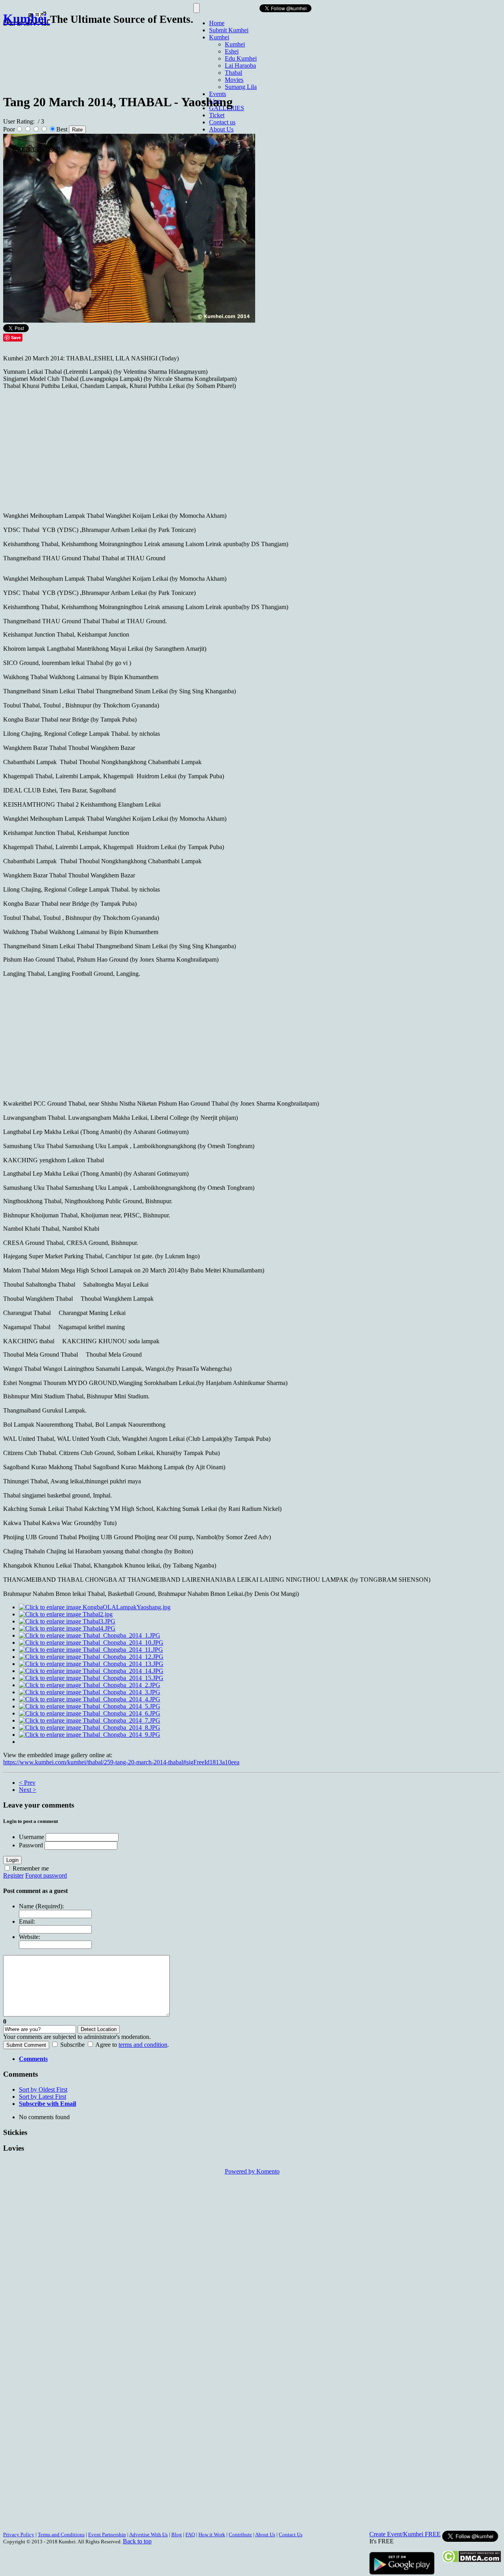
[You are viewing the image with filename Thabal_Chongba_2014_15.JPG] (91, 1678)
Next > (28, 1790)
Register (13, 1875)
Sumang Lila (241, 87)
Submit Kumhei (229, 30)
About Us (221, 129)
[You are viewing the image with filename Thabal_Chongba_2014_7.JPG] (90, 1720)
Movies (234, 80)
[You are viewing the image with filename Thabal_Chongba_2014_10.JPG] (91, 1643)
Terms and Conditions (61, 2534)
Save (16, 337)
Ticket (217, 115)
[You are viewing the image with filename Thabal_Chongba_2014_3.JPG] (90, 1692)
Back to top (137, 2541)
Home (217, 23)
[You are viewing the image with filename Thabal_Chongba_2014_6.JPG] (90, 1713)
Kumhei (219, 37)
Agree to (106, 2045)
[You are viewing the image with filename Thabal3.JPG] (67, 1621)
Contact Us (291, 2534)
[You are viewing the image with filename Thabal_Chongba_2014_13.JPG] (91, 1664)
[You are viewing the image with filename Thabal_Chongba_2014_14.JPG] (91, 1671)
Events (218, 94)
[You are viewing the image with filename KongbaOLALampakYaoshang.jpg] (95, 1607)
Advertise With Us (148, 2534)
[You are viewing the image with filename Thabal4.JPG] (67, 1628)
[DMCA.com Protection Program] (472, 2560)
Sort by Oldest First (43, 2089)
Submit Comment (26, 2045)
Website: (30, 1937)
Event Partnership (107, 2534)
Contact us (222, 122)
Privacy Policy (19, 2534)
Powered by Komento (252, 2171)
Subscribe (72, 2045)
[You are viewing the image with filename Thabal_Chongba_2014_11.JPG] (91, 1650)
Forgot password (46, 1875)
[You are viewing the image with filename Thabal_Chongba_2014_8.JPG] (90, 1727)
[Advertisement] (146, 56)
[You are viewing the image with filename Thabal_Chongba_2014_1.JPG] (90, 1635)
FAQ (190, 2534)
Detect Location (99, 2029)
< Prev (27, 1783)
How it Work (212, 2534)
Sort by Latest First (43, 2097)
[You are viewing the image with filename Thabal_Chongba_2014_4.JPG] (90, 1699)
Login (12, 1860)
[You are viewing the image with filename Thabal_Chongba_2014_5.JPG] (90, 1706)
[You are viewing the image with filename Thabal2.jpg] (66, 1614)
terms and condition (143, 2045)
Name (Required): (41, 1906)
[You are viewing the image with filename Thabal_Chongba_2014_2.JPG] (90, 1685)
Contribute (240, 2534)
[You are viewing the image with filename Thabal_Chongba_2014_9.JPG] (90, 1735)
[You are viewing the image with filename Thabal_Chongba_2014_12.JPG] (91, 1657)
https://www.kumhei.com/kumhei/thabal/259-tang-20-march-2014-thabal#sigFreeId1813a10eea (121, 1762)
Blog (177, 2534)
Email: (27, 1921)
